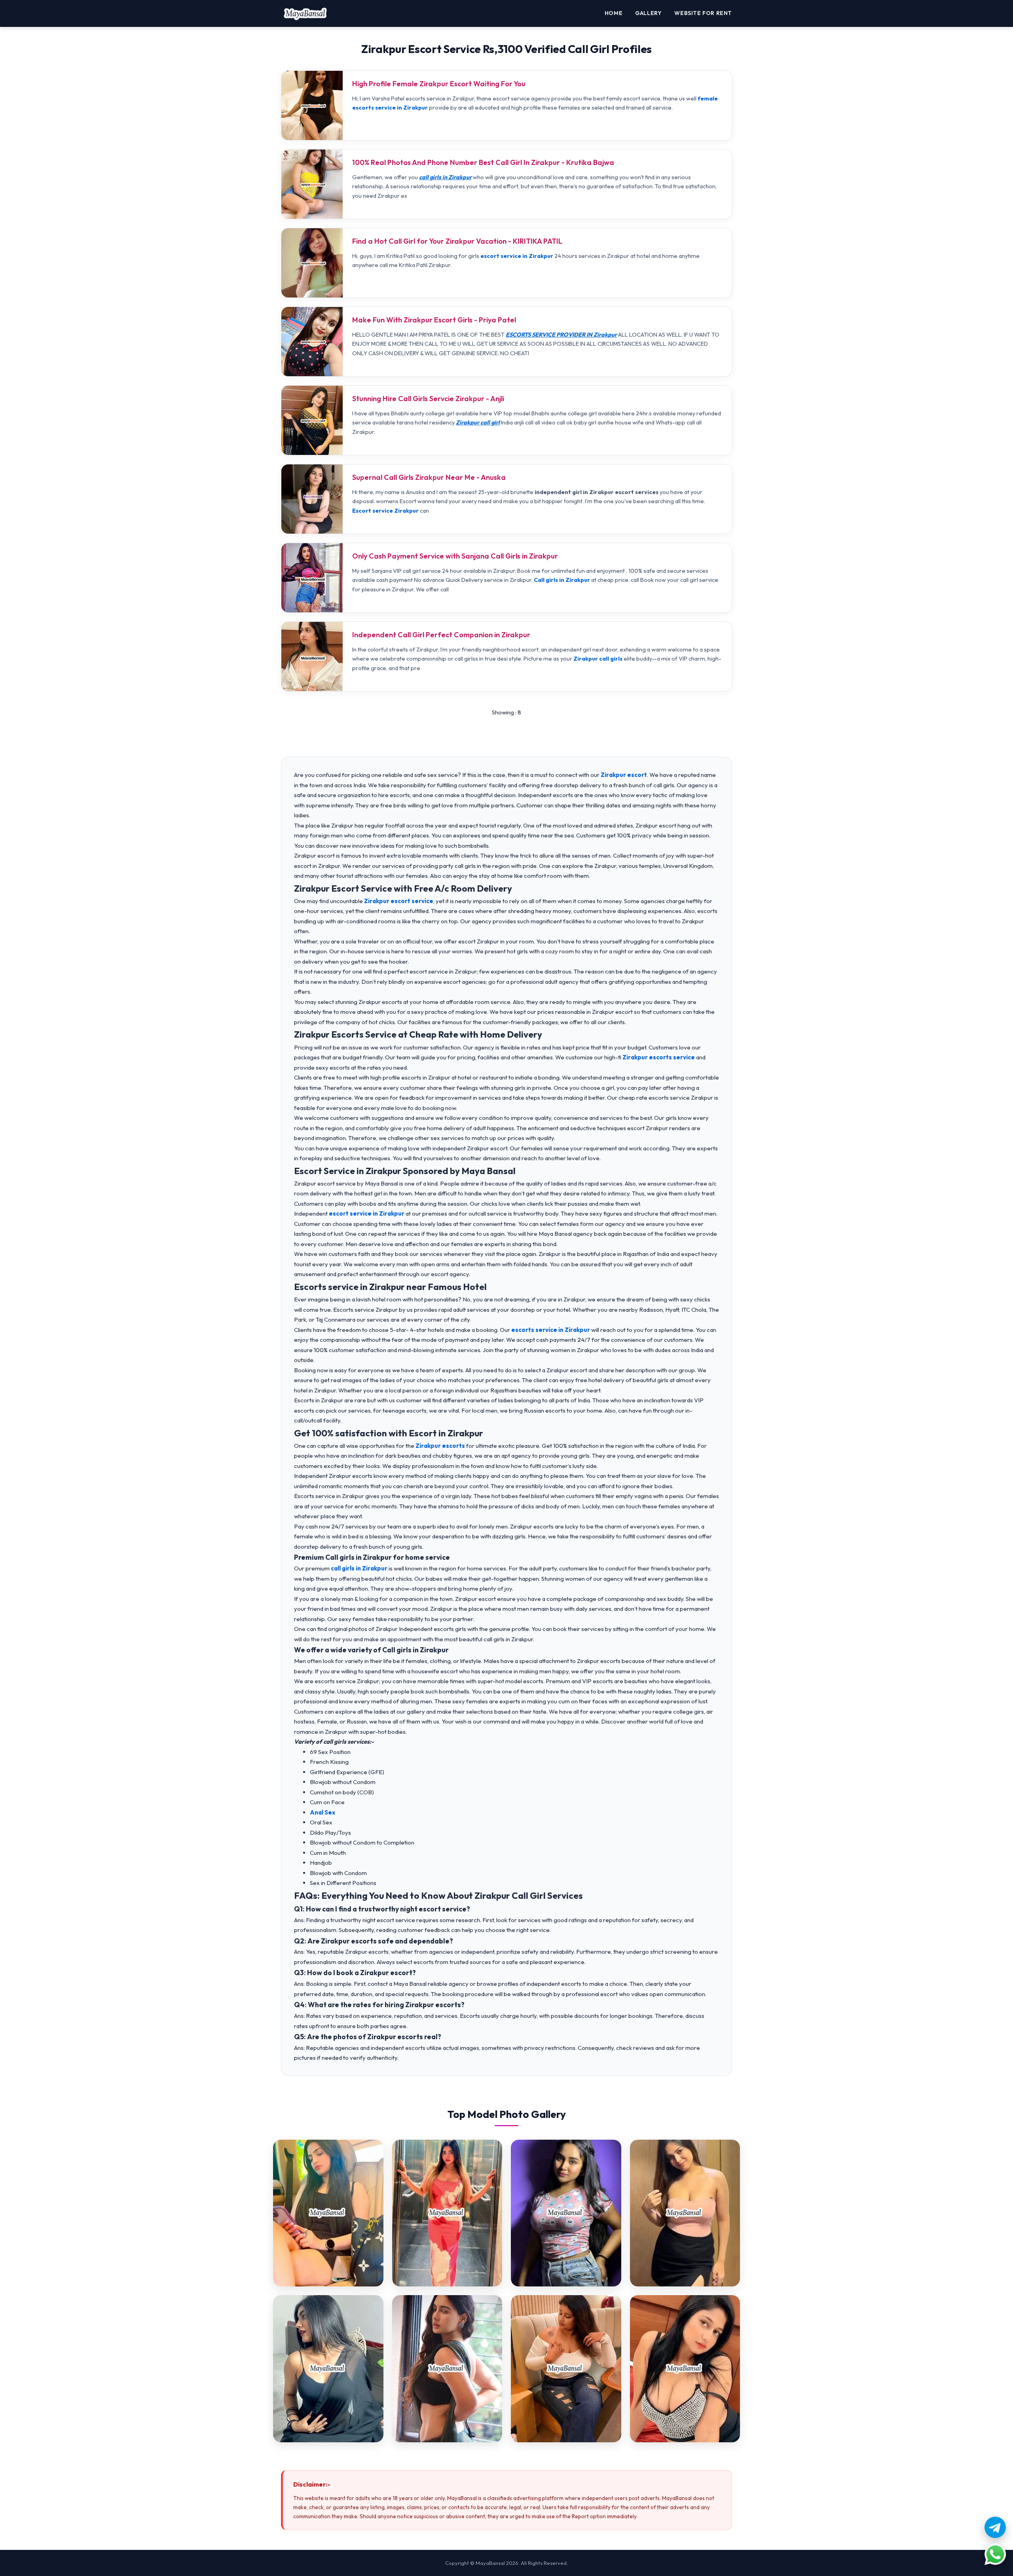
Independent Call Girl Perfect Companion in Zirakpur (441, 635)
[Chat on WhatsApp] (995, 2554)
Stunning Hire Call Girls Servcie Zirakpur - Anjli (428, 399)
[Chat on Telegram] (995, 2527)
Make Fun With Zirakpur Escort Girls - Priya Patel (434, 320)
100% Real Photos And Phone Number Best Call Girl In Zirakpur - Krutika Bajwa (483, 162)
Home (614, 13)
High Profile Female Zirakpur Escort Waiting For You (439, 84)
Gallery (648, 13)
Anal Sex (322, 1812)
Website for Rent (703, 13)
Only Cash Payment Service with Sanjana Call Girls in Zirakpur (455, 556)
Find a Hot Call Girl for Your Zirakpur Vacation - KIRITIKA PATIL (457, 241)
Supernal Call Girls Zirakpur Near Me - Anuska (429, 477)
